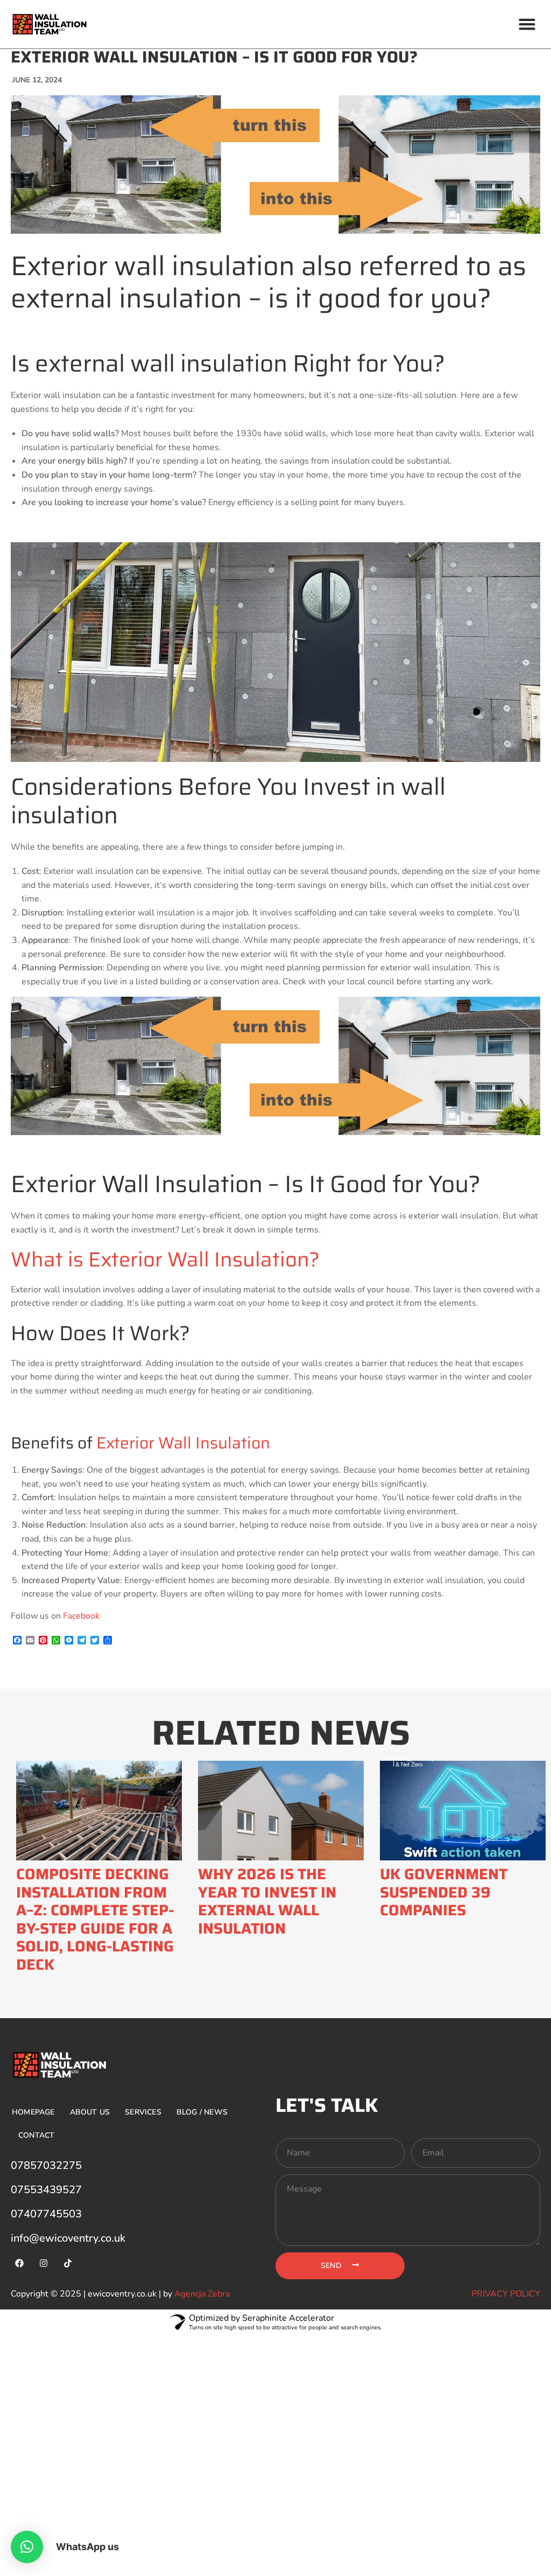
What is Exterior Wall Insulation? (165, 1259)
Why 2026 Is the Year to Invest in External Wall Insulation (267, 1901)
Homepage (33, 2112)
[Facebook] (19, 2263)
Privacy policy (506, 2294)
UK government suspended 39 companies (444, 1892)
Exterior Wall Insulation (183, 1443)
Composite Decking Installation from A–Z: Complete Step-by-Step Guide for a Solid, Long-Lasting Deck (95, 1919)
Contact (36, 2135)
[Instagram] (44, 2263)
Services (143, 2112)
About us (90, 2112)
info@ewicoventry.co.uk (68, 2238)
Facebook (81, 1616)
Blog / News (202, 2112)
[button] (527, 24)
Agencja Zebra (202, 2294)
